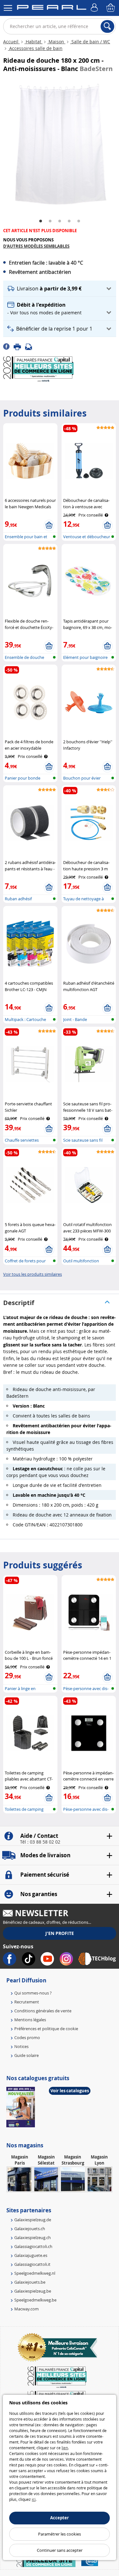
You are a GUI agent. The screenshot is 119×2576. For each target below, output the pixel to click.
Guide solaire (26, 2055)
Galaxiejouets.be (30, 2282)
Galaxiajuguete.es (31, 2255)
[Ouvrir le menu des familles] (8, 8)
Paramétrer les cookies (60, 2534)
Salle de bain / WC (90, 42)
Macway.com (26, 2309)
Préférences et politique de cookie (46, 2029)
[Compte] (95, 8)
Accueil (11, 42)
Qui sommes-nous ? (33, 1993)
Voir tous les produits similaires (33, 1274)
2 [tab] (50, 221)
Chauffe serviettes (22, 1140)
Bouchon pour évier (82, 778)
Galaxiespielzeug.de (33, 2220)
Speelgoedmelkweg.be (35, 2300)
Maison (56, 42)
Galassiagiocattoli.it (32, 2264)
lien (65, 2448)
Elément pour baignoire (85, 657)
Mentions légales (30, 2020)
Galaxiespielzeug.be (33, 2291)
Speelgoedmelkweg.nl (35, 2273)
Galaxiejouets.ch (30, 2229)
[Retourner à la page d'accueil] (52, 9)
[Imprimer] (19, 346)
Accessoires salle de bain (35, 48)
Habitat (33, 42)
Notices (21, 2046)
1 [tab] (41, 221)
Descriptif (19, 1303)
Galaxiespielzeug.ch (33, 2237)
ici (34, 2499)
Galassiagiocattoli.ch (33, 2246)
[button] (60, 289)
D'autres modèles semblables (36, 246)
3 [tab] (60, 221)
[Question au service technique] (30, 346)
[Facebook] (8, 346)
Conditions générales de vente (43, 2011)
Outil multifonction (81, 1261)
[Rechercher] (107, 26)
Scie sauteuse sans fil (83, 1140)
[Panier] (111, 8)
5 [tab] (79, 221)
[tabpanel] (60, 145)
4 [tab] (69, 221)
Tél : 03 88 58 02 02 (40, 1842)
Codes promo (27, 2037)
